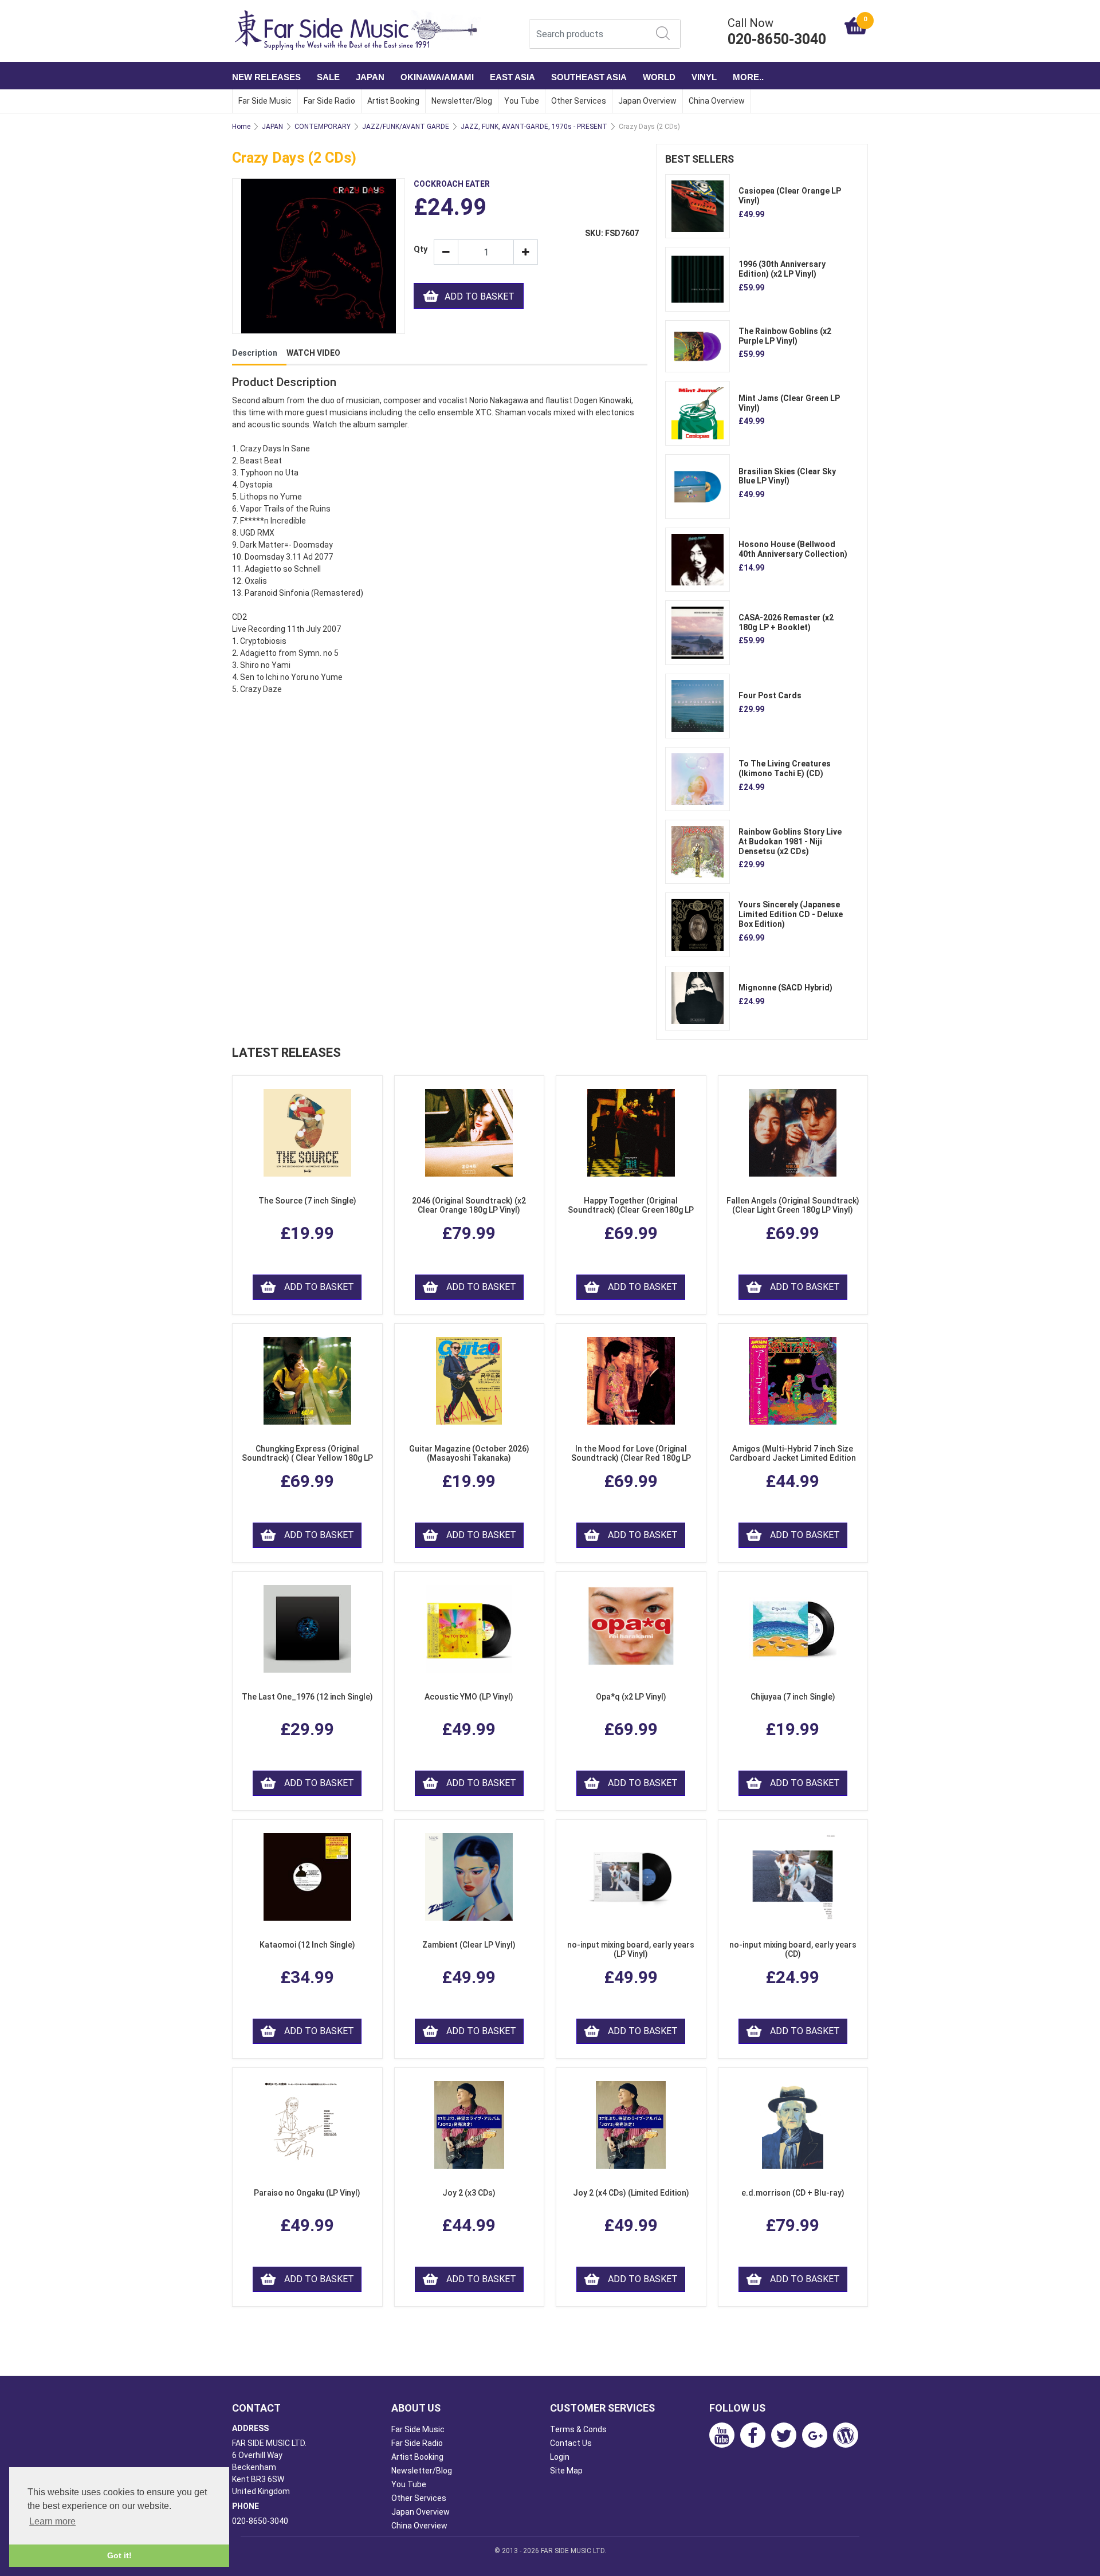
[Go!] (663, 33)
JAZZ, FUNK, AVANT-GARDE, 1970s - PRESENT (534, 127)
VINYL (704, 77)
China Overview (717, 101)
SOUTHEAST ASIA (589, 77)
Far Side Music (265, 101)
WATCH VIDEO (313, 353)
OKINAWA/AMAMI (437, 77)
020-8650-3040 (260, 2521)
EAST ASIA (512, 77)
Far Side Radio (329, 101)
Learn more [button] (52, 2521)
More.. (748, 77)
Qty (419, 249)
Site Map (566, 2471)
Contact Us (571, 2443)
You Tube (522, 101)
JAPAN (370, 77)
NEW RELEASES (266, 77)
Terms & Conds (578, 2429)
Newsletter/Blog (462, 101)
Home (241, 127)
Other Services (579, 101)
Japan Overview (647, 101)
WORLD (659, 77)
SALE (328, 77)
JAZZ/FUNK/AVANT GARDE (406, 127)
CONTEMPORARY (323, 127)
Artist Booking (393, 101)
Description (255, 353)
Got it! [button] (119, 2555)
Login (560, 2457)
